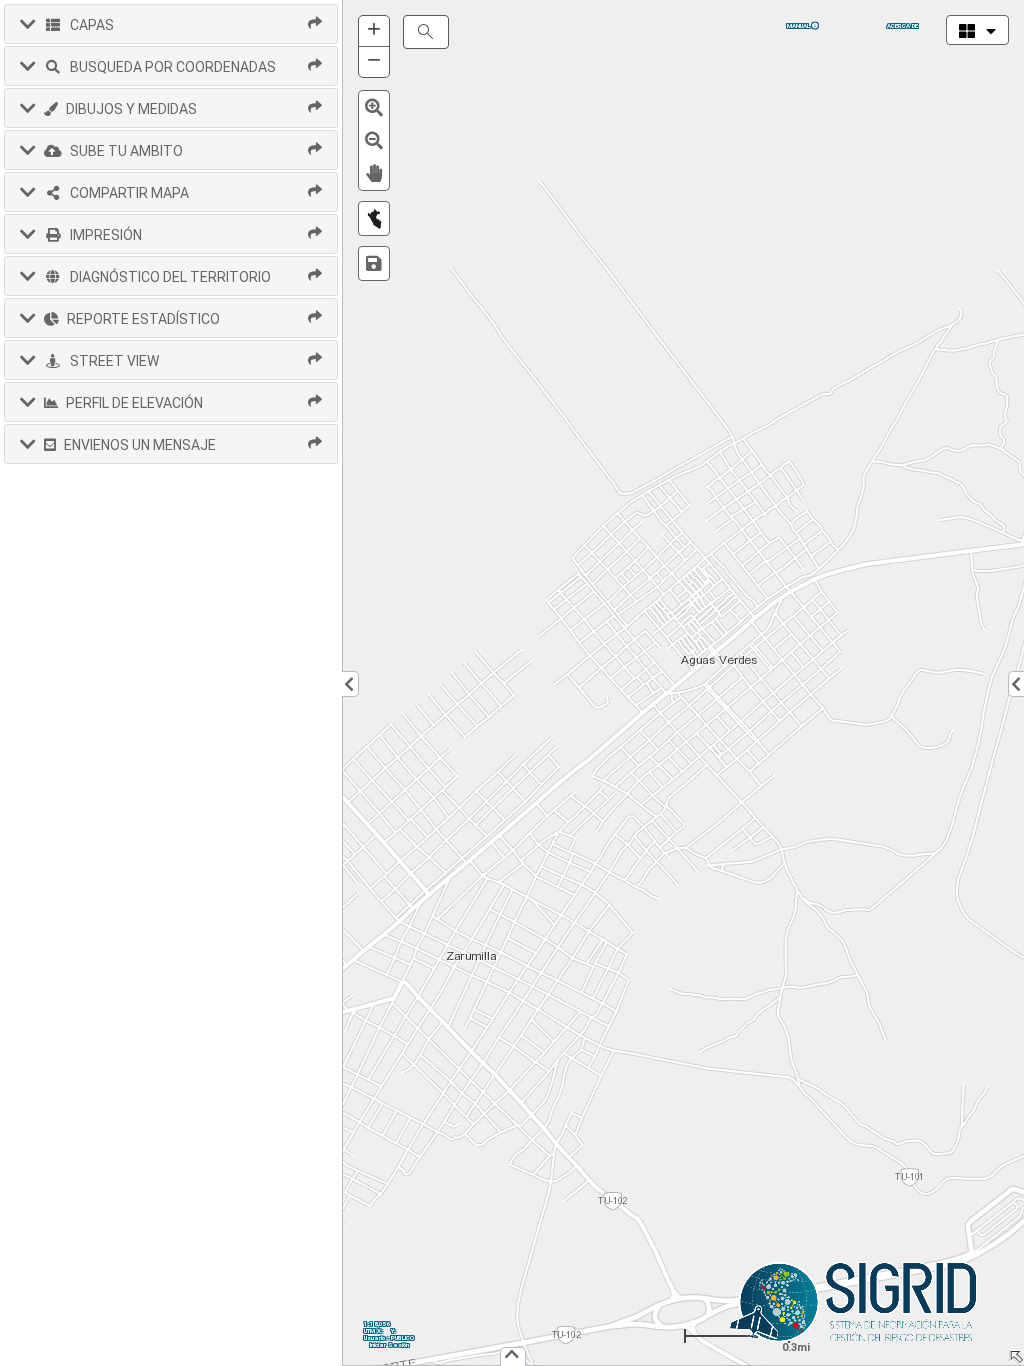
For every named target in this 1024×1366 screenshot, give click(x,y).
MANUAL (799, 25)
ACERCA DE (902, 25)
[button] (171, 24)
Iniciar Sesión (389, 1344)
